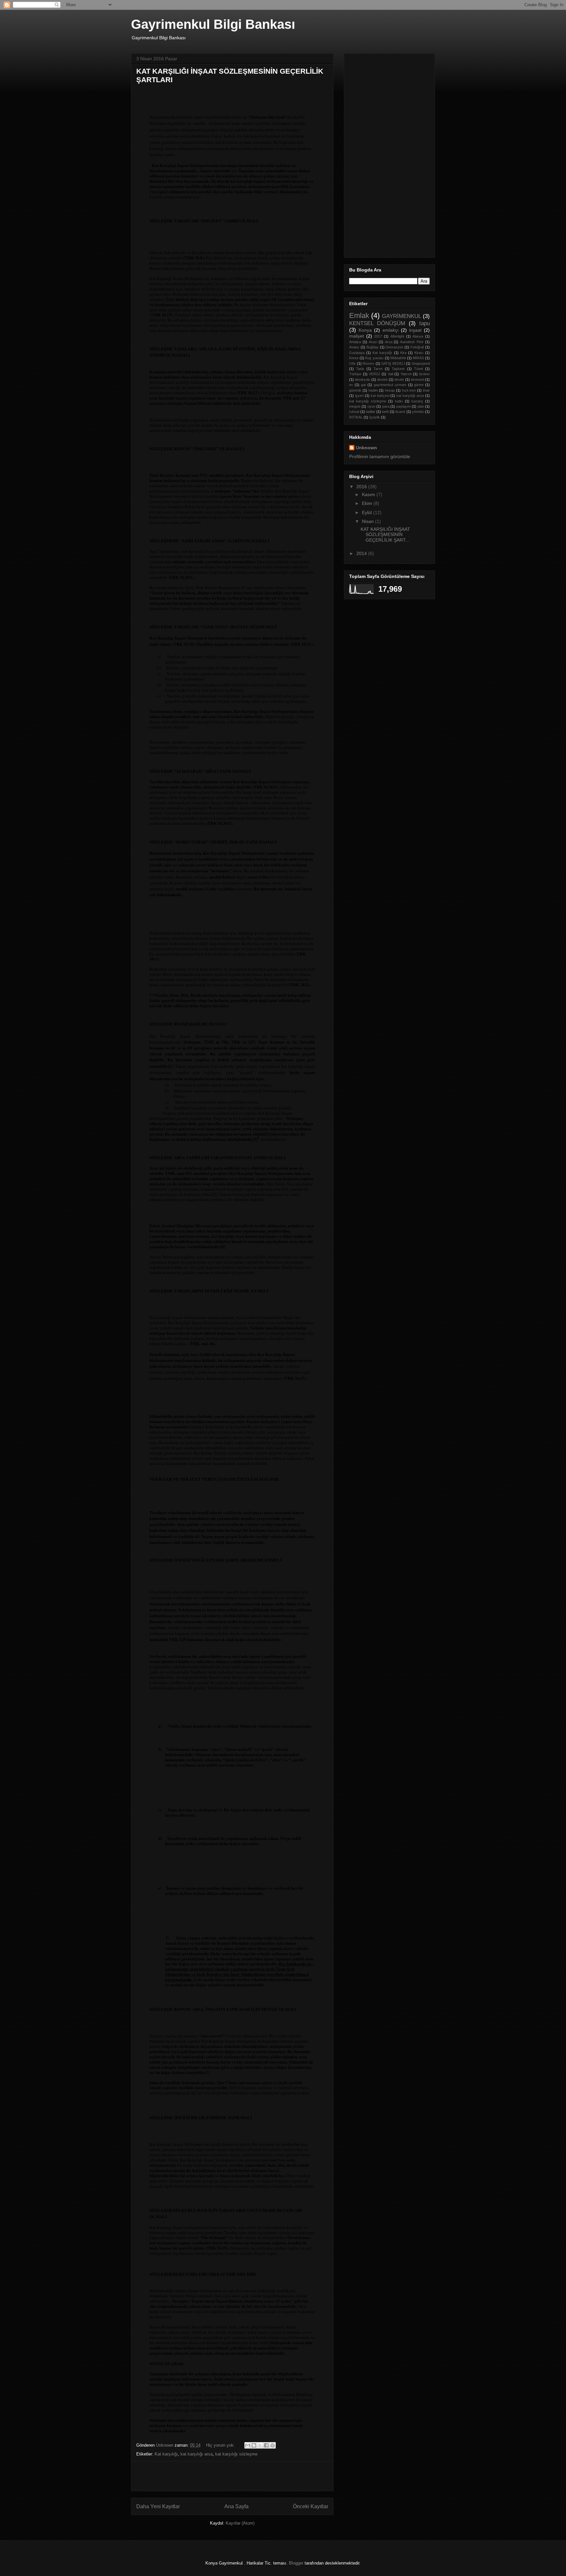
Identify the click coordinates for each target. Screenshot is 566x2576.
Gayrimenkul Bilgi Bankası (213, 24)
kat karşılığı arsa (197, 2454)
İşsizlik (375, 417)
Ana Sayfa (236, 2506)
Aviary (354, 347)
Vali (390, 374)
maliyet (357, 336)
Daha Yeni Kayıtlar (158, 2506)
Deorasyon (394, 347)
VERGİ (374, 374)
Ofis (352, 363)
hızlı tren (409, 390)
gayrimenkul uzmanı (390, 385)
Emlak (359, 315)
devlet (399, 380)
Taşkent (398, 369)
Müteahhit (398, 358)
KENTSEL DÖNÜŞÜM (377, 323)
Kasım (369, 494)
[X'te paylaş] (260, 2445)
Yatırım (406, 374)
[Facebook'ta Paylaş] (266, 2445)
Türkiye (355, 374)
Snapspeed (421, 363)
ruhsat (354, 412)
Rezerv (368, 363)
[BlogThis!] (254, 2445)
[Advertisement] (213, 98)
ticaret (400, 412)
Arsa (389, 342)
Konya (365, 330)
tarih (385, 412)
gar (364, 385)
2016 (362, 487)
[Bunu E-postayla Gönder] (248, 2445)
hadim (373, 390)
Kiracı (419, 353)
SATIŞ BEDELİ (393, 363)
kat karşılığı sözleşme (236, 2454)
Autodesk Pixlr (412, 342)
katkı (399, 401)
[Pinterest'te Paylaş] (273, 2445)
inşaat (415, 330)
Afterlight (397, 336)
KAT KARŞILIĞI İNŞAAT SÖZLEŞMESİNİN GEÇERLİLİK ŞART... (385, 535)
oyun (371, 406)
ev (351, 385)
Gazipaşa (357, 353)
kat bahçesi (380, 396)
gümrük (355, 390)
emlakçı (391, 330)
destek (382, 380)
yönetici (418, 412)
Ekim (368, 503)
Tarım (378, 369)
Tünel (418, 369)
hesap (390, 390)
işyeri (359, 396)
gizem (419, 385)
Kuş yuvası (374, 358)
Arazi (373, 342)
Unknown (366, 448)
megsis (355, 406)
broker (424, 374)
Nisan (368, 521)
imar (426, 390)
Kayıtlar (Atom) (240, 2523)
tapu (424, 323)
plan (421, 406)
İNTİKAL (356, 417)
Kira (403, 353)
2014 (362, 553)
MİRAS (418, 358)
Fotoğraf (417, 347)
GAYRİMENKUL (402, 316)
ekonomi (417, 380)
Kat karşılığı (166, 2454)
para (386, 406)
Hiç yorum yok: (221, 2445)
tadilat (370, 412)
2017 (378, 336)
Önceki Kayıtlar (311, 2506)
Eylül (368, 512)
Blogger (296, 2563)
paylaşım (404, 406)
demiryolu (362, 380)
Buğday (373, 347)
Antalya (355, 342)
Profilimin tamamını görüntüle (380, 456)
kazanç (417, 401)
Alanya (418, 336)
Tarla (360, 369)
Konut (354, 358)
